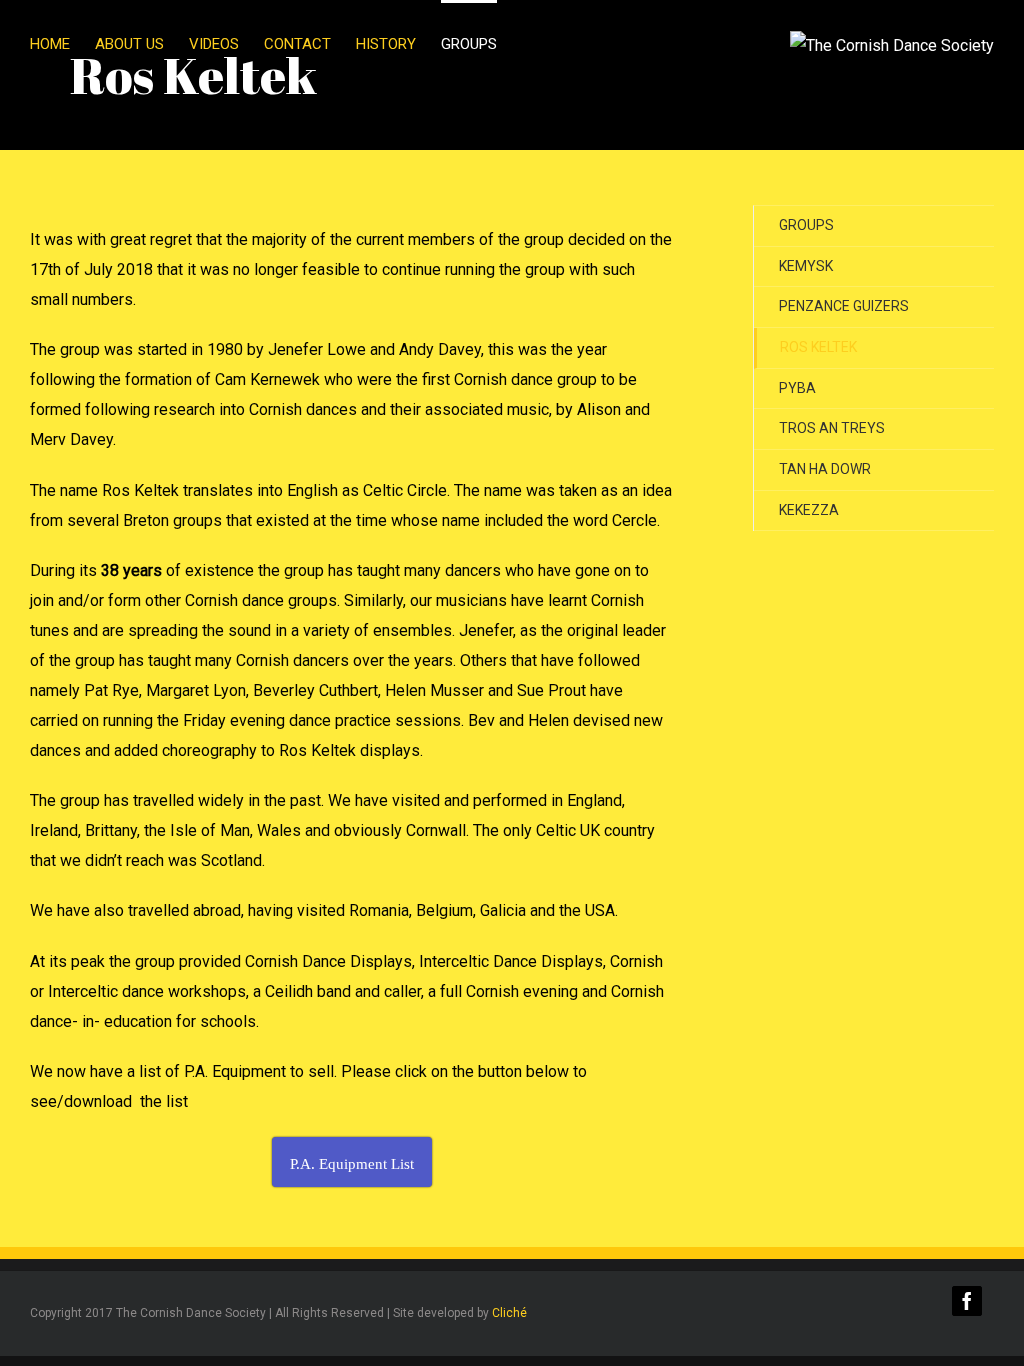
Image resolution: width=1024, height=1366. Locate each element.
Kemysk (806, 266)
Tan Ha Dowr (825, 469)
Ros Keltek (818, 347)
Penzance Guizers (844, 306)
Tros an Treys (832, 428)
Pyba (797, 388)
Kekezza (809, 510)
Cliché (509, 1313)
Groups (806, 225)
